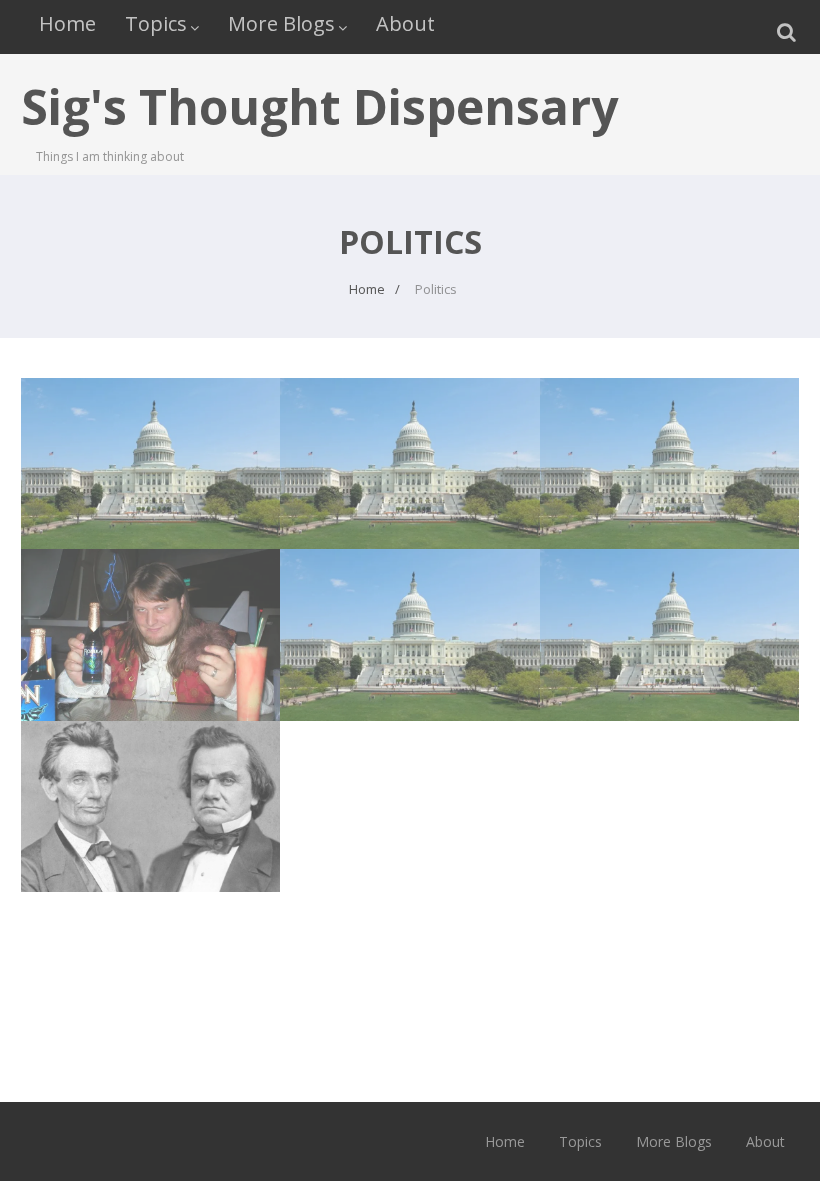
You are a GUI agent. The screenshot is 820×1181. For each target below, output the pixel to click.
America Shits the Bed (670, 433)
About (405, 23)
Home (67, 23)
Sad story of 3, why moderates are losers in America (150, 798)
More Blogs (281, 23)
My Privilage (150, 605)
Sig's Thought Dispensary (319, 106)
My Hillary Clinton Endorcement (670, 616)
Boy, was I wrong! (150, 433)
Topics (156, 23)
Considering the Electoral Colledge (410, 444)
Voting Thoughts (410, 605)
